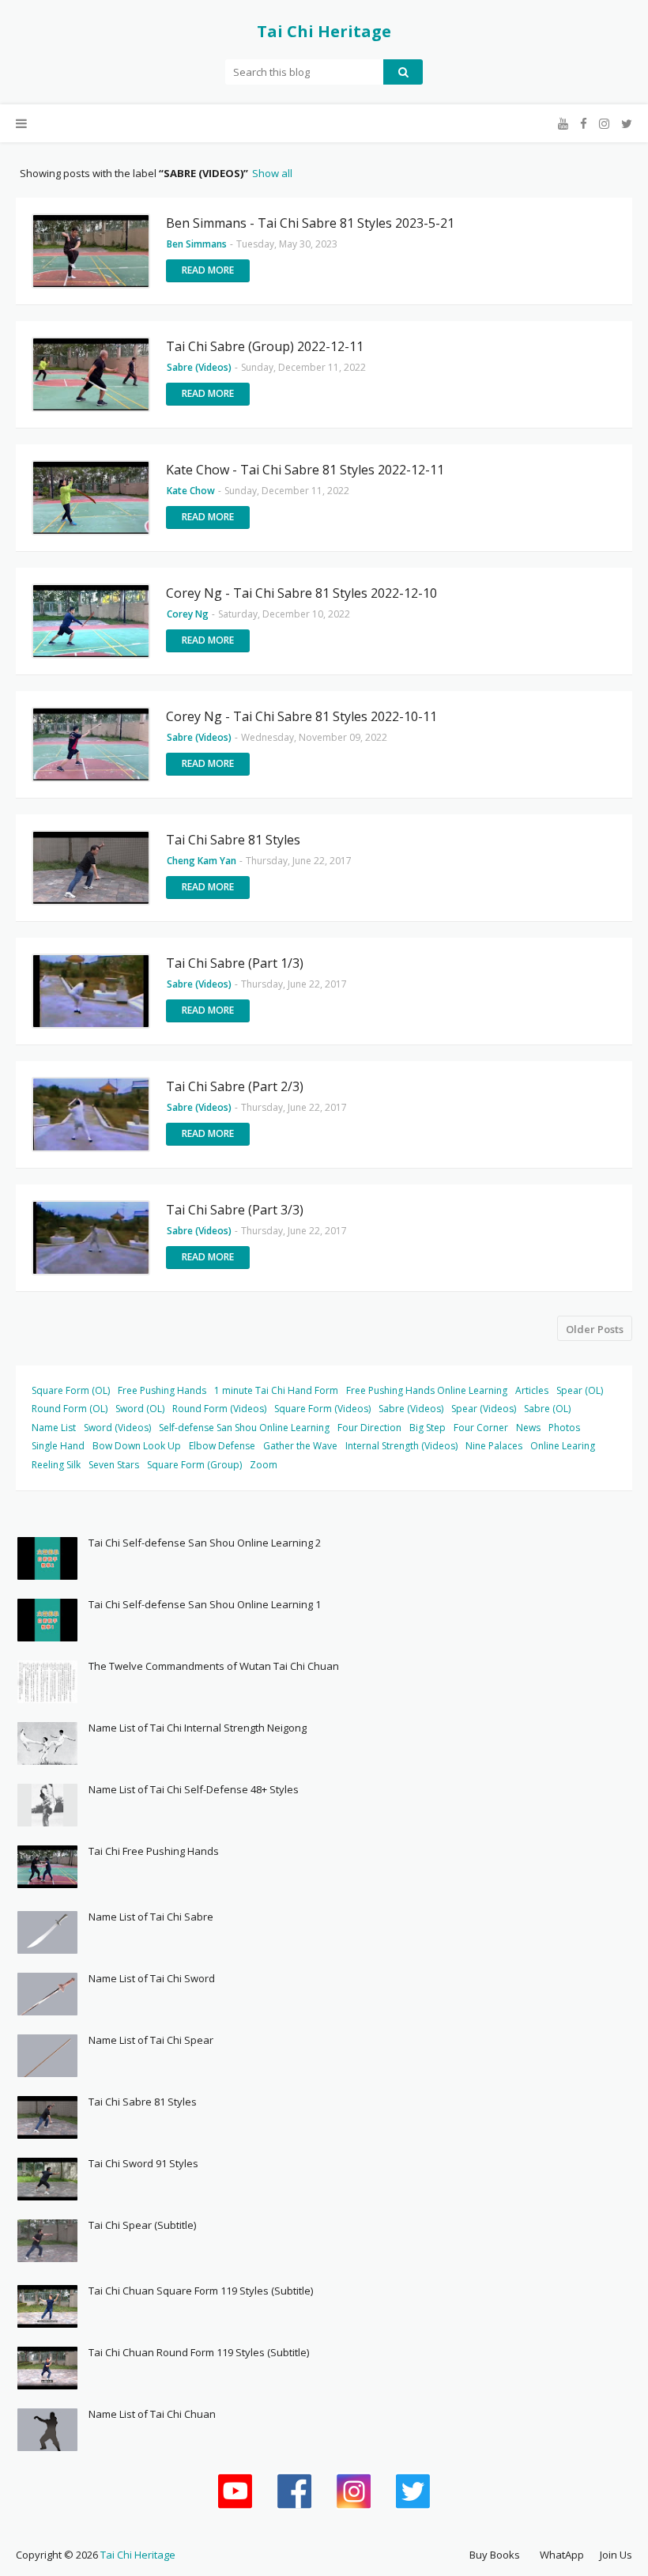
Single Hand (58, 1446)
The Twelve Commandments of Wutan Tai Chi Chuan (214, 1666)
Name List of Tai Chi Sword (152, 1978)
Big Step (428, 1428)
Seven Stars (114, 1465)
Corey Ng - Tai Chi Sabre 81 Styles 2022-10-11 (301, 716)
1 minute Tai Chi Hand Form (276, 1390)
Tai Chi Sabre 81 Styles (233, 840)
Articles (532, 1390)
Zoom (264, 1465)
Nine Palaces (494, 1446)
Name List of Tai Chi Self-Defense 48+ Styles (194, 1789)
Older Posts (595, 1329)
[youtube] (563, 124)
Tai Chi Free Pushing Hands (154, 1851)
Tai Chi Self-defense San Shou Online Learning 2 (205, 1543)
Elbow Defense (222, 1446)
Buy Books (495, 2555)
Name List (54, 1428)
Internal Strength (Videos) (401, 1446)
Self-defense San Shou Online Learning (244, 1428)
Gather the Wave (300, 1446)
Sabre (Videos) (411, 1409)
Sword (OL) (140, 1409)
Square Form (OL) (71, 1390)
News (528, 1428)
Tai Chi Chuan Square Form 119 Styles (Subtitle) (201, 2291)
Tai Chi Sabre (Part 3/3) (235, 1210)
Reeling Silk (56, 1465)
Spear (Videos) (484, 1409)
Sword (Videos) (117, 1428)
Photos (564, 1428)
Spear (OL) (580, 1390)
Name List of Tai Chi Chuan (152, 2414)
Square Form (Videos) (322, 1409)
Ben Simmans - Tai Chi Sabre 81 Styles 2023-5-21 (310, 223)
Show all (272, 173)
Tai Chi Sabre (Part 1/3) (235, 963)
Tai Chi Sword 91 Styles (143, 2163)
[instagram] (604, 124)
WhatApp (562, 2555)
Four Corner (481, 1428)
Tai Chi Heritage (324, 31)
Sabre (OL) (547, 1409)
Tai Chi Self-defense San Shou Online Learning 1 (205, 1604)
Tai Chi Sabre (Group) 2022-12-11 (265, 346)
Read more (208, 270)
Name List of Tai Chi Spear (151, 2040)
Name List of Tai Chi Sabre (151, 1917)
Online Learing (563, 1446)
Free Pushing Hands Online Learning (427, 1390)
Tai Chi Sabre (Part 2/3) (235, 1086)
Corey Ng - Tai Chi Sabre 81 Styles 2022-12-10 (301, 593)
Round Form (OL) (70, 1409)
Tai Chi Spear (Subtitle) (142, 2225)
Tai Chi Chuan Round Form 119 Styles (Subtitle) (199, 2352)
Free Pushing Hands (162, 1390)
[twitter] (625, 124)
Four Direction (369, 1428)
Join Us (616, 2555)
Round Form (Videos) (219, 1409)
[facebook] (584, 124)
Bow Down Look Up (137, 1446)
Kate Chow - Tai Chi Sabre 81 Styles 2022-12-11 (305, 470)
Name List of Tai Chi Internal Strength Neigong (198, 1728)
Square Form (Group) (194, 1465)
